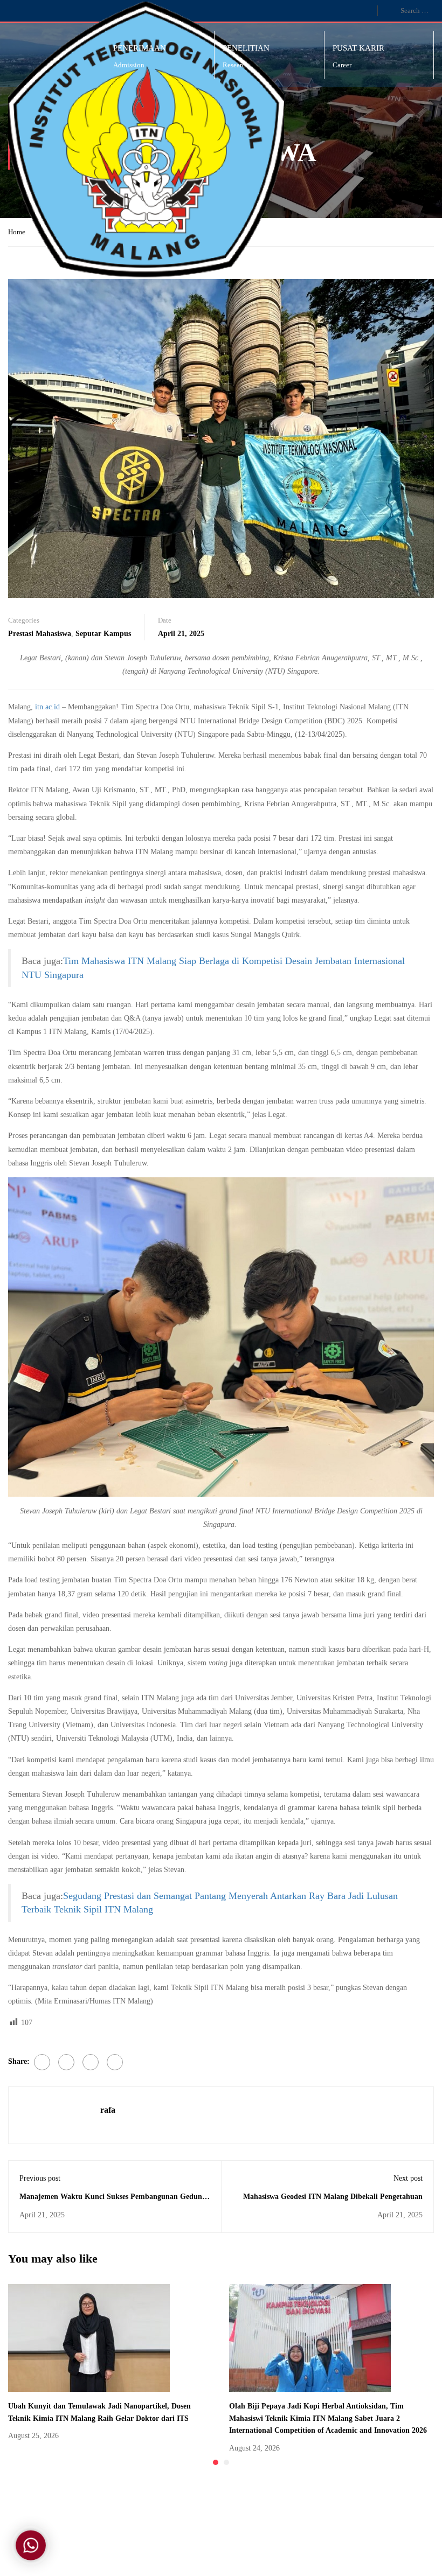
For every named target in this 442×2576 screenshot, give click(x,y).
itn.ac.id (47, 707)
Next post (408, 2178)
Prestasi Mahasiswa (40, 634)
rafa (108, 2110)
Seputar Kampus (103, 634)
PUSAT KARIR (358, 48)
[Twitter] (66, 2062)
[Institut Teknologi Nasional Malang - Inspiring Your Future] (150, 139)
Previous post (40, 2178)
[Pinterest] (91, 2062)
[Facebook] (42, 2062)
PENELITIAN (246, 48)
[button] (216, 2462)
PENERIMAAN (140, 48)
